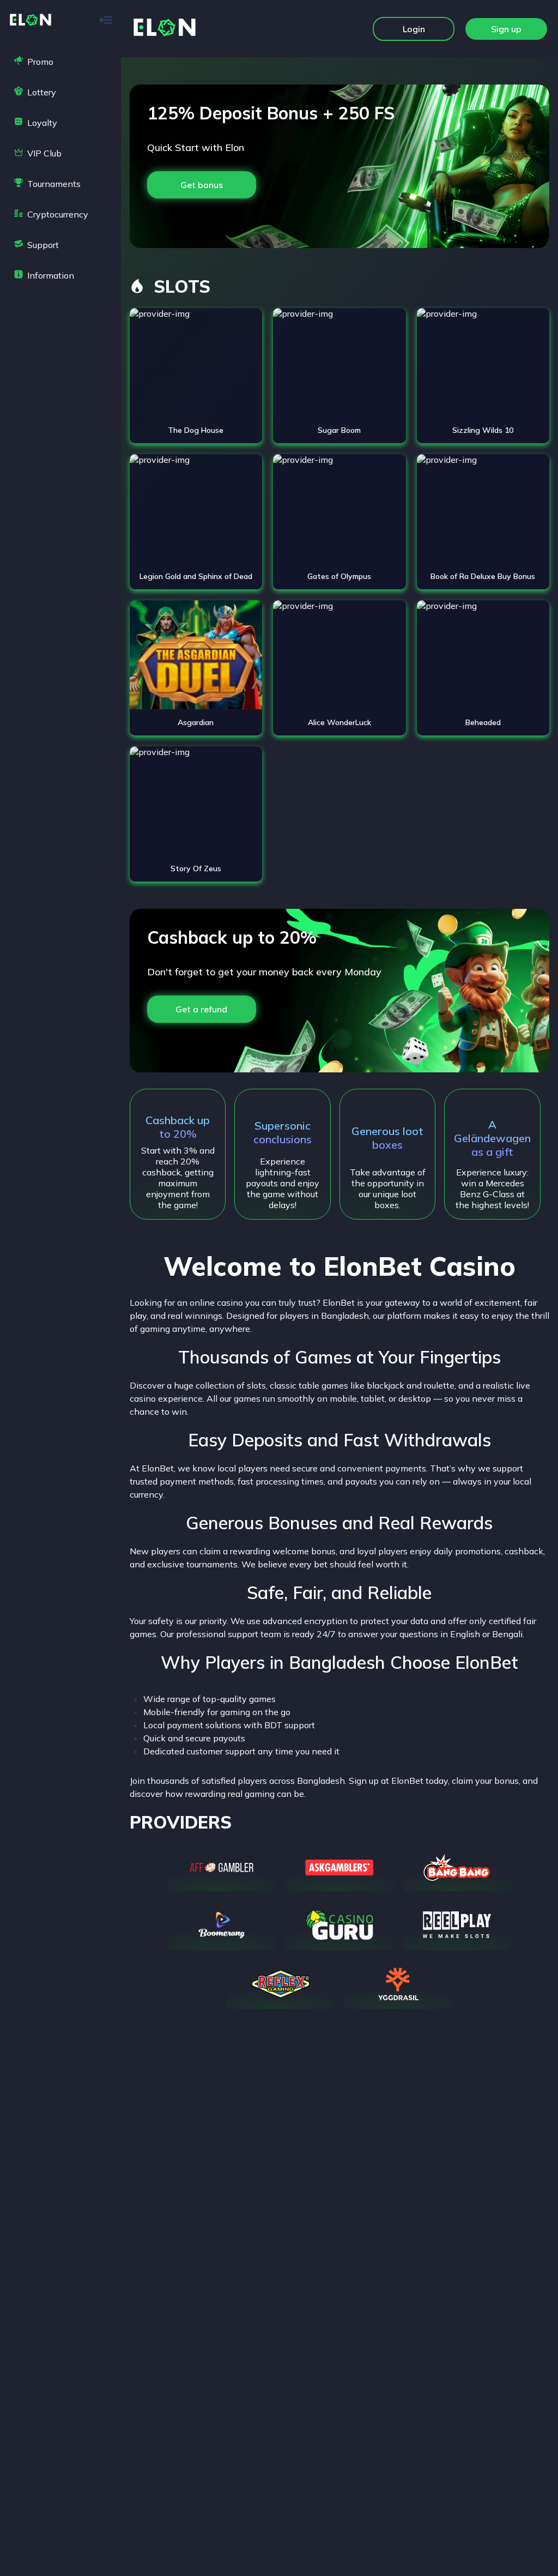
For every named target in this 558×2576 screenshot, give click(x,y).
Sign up (506, 29)
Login (414, 29)
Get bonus (202, 185)
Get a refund (201, 1009)
